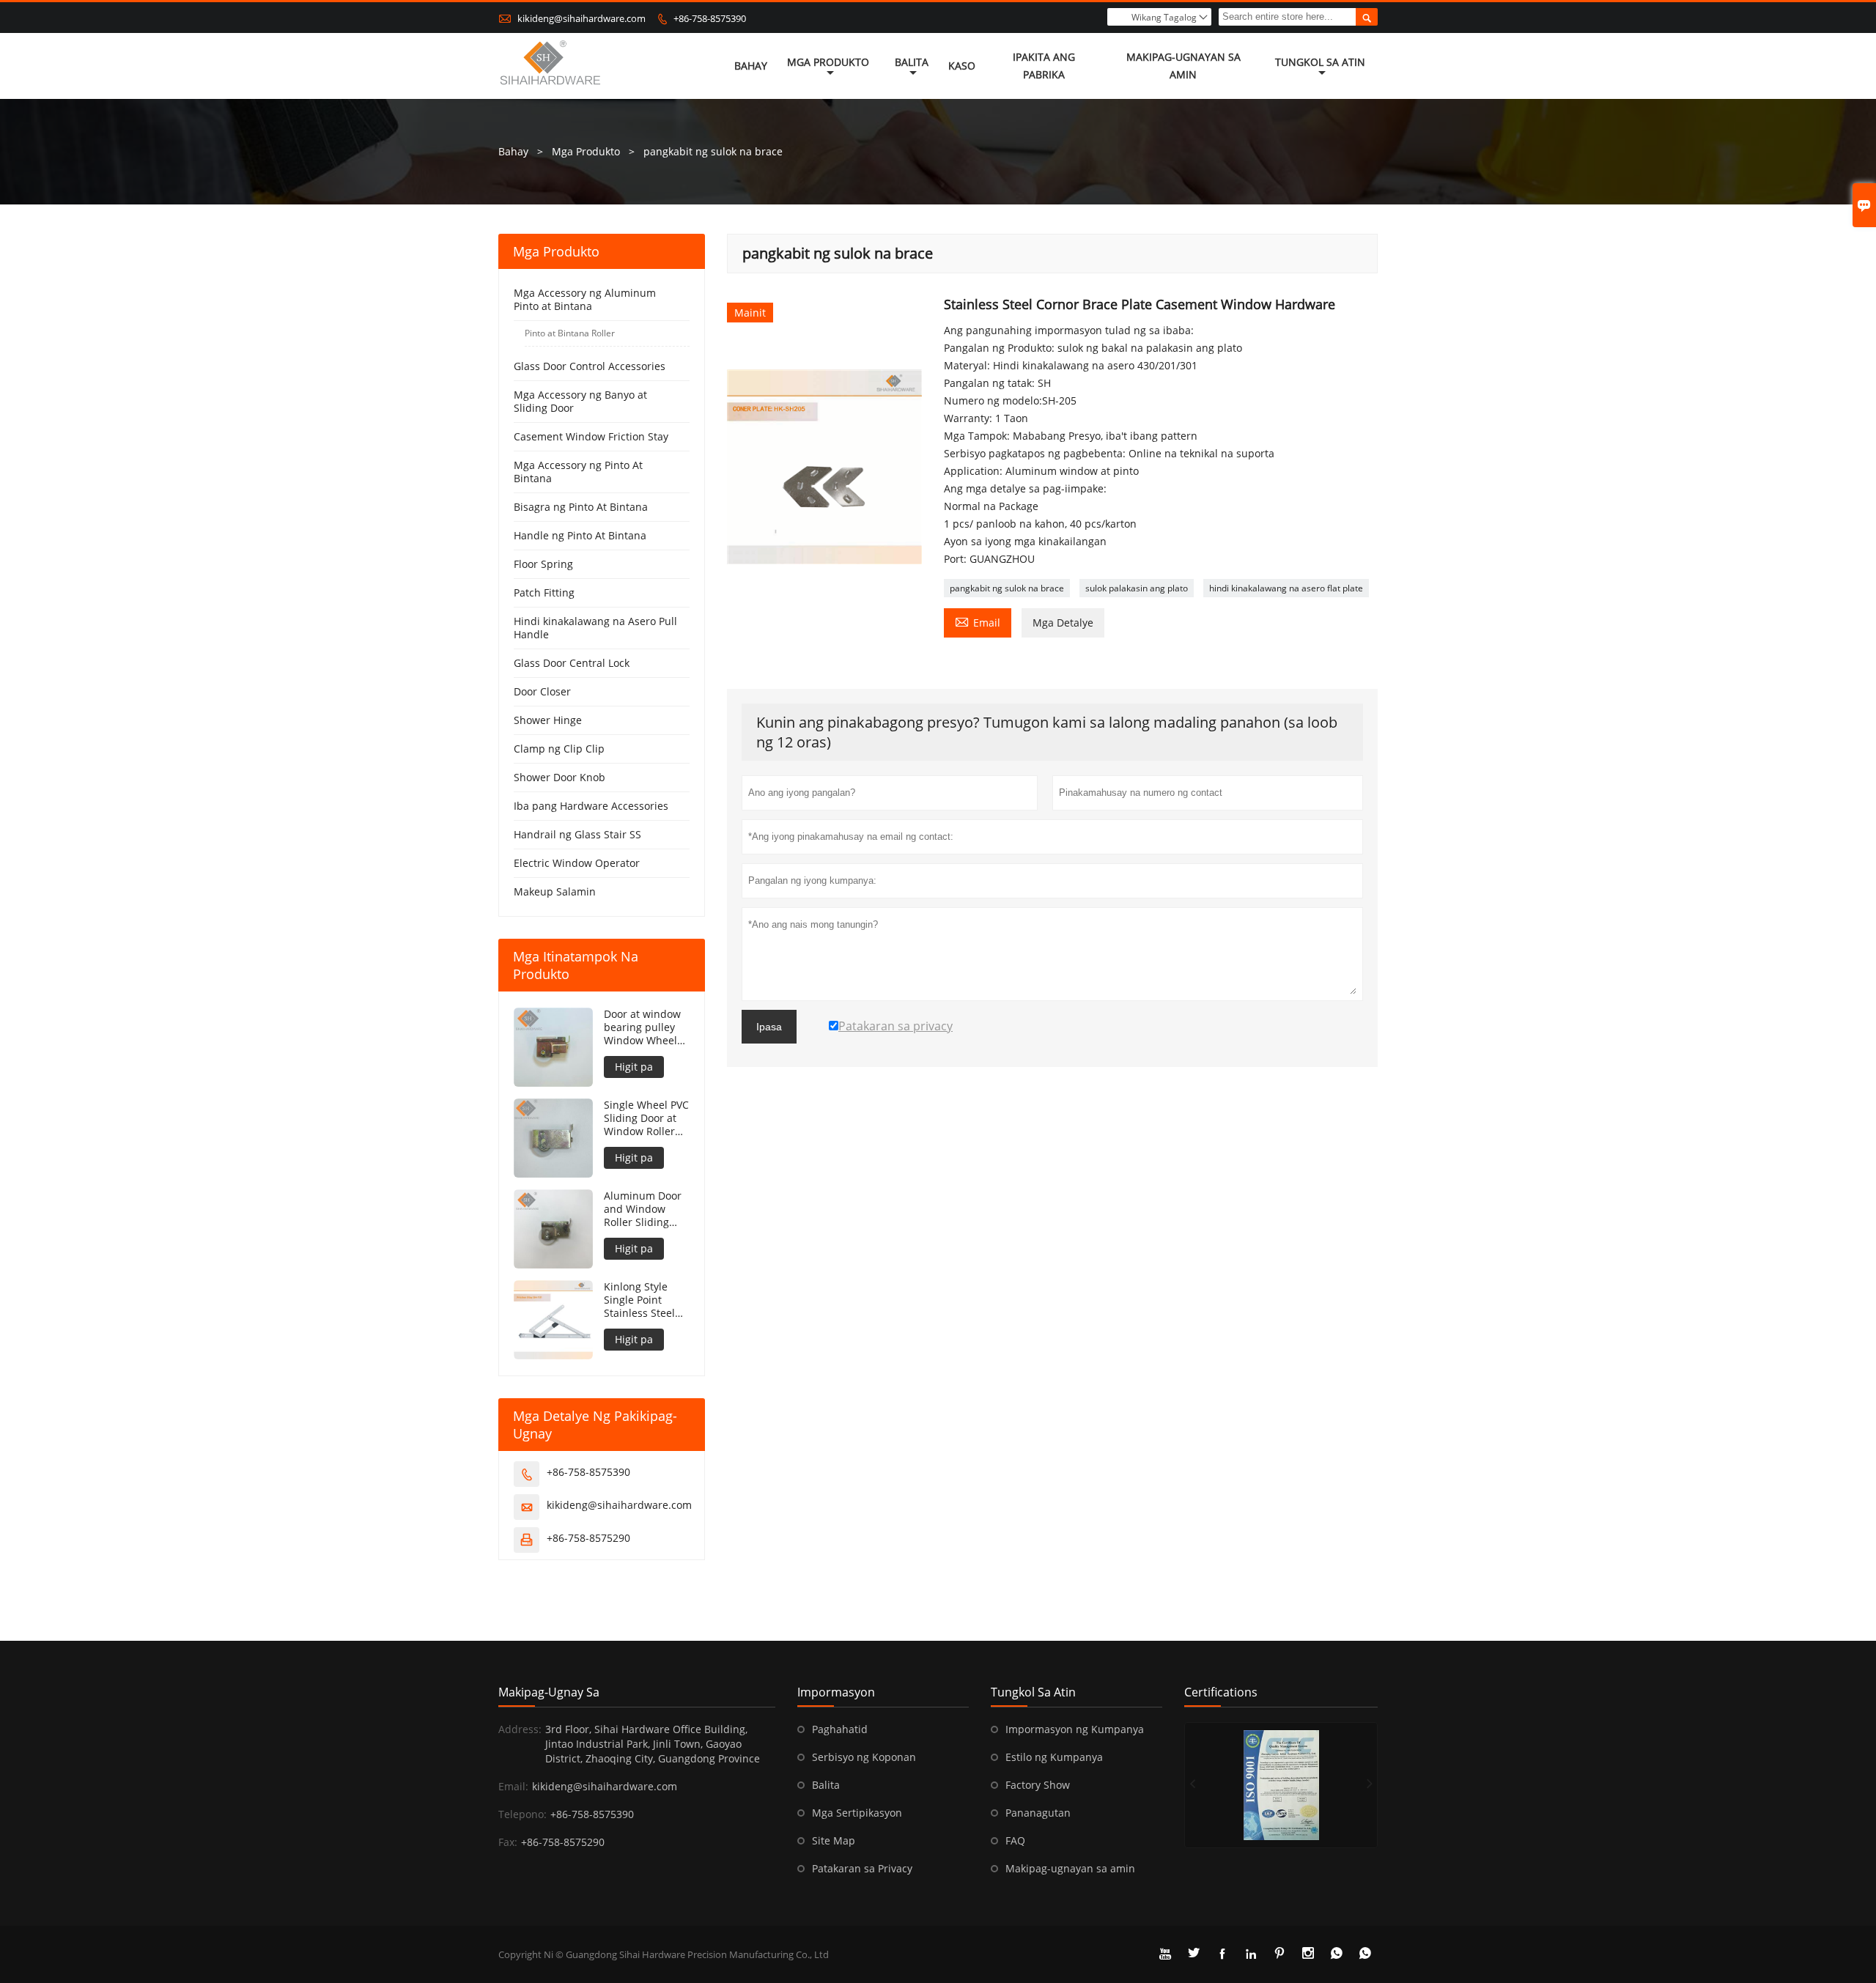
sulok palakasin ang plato (1137, 588)
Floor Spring (543, 564)
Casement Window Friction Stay (591, 436)
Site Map (834, 1840)
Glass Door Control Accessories (590, 366)
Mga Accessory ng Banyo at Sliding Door (580, 401)
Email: (513, 1786)
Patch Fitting (544, 592)
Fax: (508, 1842)
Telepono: (522, 1814)
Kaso (962, 66)
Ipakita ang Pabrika (1044, 66)
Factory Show (1038, 1785)
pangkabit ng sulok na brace (1007, 588)
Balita (912, 62)
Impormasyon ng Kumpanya (1075, 1729)
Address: (520, 1729)
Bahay (751, 66)
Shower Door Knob (560, 777)
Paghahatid (840, 1729)
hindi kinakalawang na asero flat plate (1286, 588)
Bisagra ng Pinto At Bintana (581, 507)
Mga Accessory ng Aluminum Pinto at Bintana (585, 299)
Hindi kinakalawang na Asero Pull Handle (595, 628)
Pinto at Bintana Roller (570, 333)
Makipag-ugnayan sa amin (1183, 66)
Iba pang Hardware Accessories (591, 806)
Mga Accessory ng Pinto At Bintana (578, 472)
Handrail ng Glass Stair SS (577, 834)
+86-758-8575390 (710, 18)
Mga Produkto (828, 62)
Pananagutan (1038, 1813)
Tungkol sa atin (1320, 62)
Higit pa (634, 1067)
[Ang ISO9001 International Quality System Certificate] (1281, 1785)
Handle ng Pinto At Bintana (580, 535)
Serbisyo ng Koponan (864, 1757)
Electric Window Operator (577, 863)
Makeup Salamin (555, 891)
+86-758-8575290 (588, 1538)
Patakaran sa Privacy (862, 1868)
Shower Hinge (548, 720)
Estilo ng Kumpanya (1054, 1757)
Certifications (1221, 1692)
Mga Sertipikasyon (857, 1813)
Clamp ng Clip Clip (559, 749)
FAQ (1015, 1840)
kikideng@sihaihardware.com (581, 18)
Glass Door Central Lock (572, 663)
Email (978, 621)
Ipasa (769, 1027)
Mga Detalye (1063, 623)
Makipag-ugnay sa (549, 1692)
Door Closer (542, 691)
